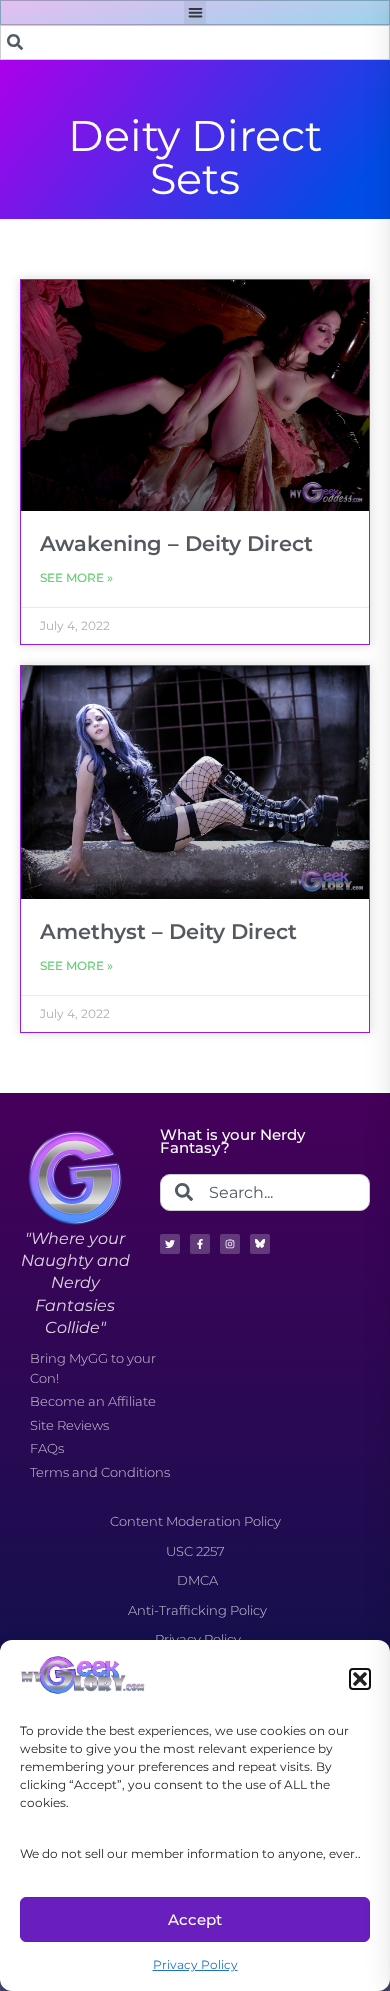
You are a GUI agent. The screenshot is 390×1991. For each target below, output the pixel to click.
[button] (360, 1679)
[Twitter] (170, 1244)
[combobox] (195, 42)
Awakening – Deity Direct (176, 543)
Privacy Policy (195, 1964)
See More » (76, 577)
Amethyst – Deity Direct (168, 931)
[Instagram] (230, 1244)
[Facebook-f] (200, 1244)
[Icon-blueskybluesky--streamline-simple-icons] (260, 1244)
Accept (195, 1919)
